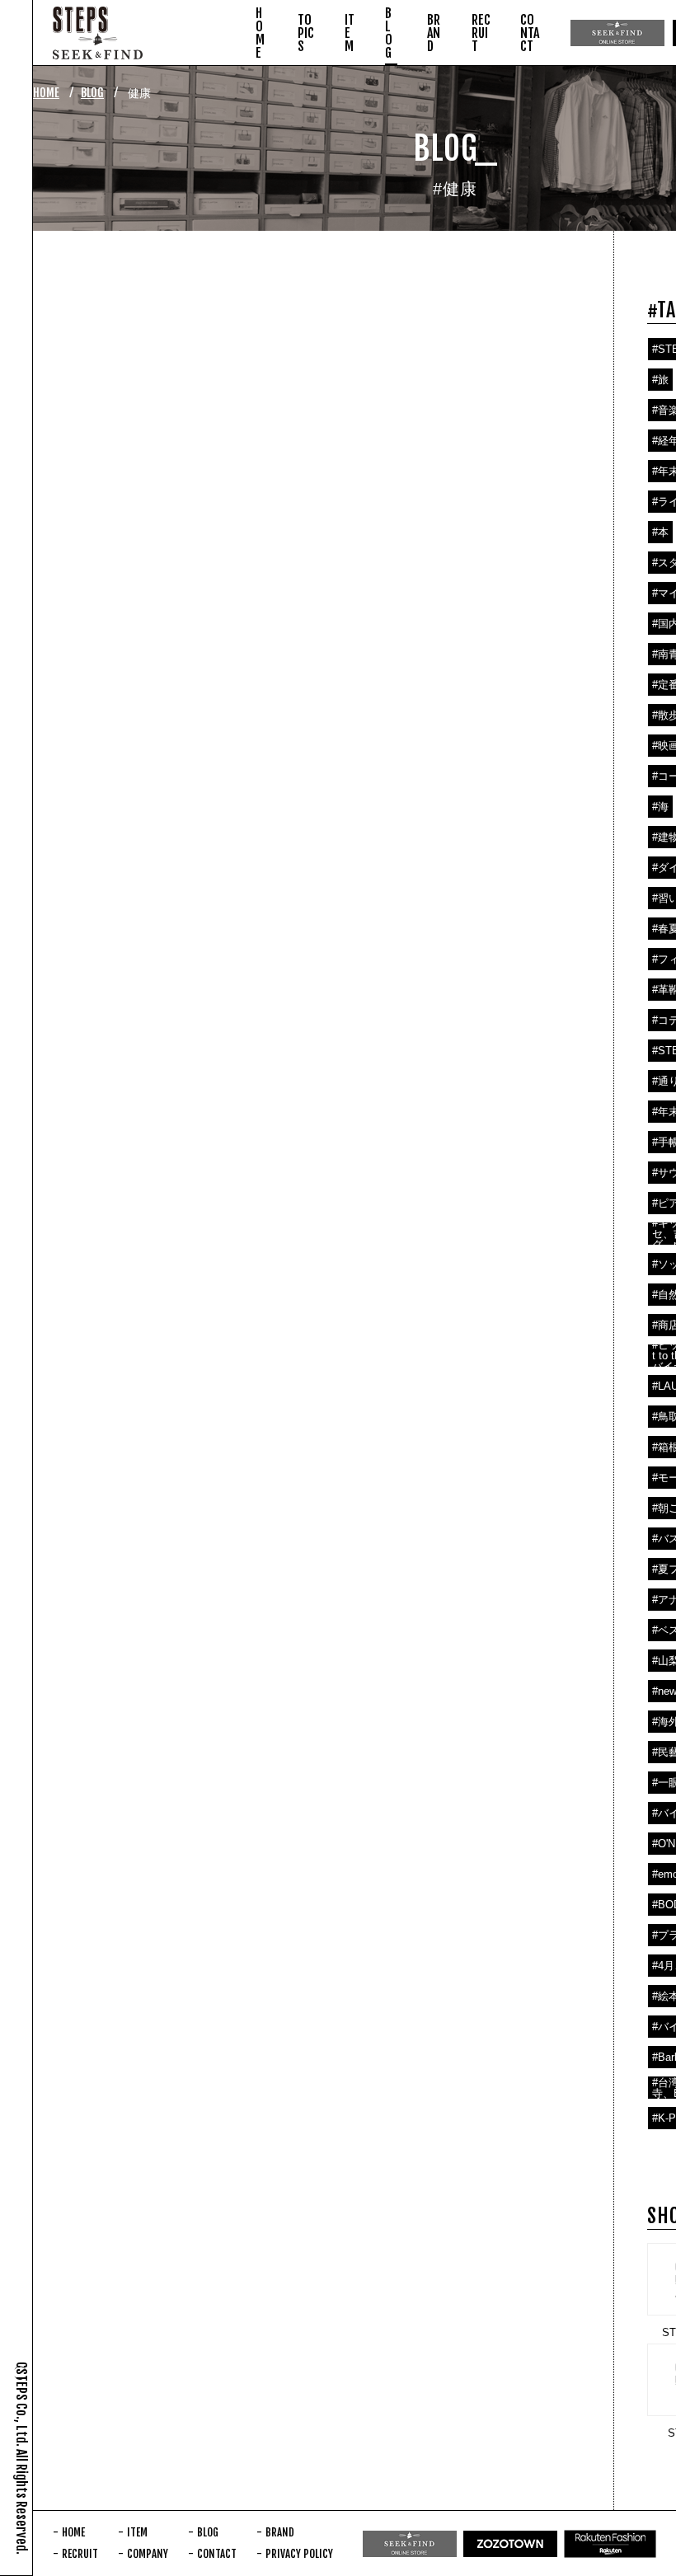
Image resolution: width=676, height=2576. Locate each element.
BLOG (92, 93)
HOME (46, 93)
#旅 (660, 380)
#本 (660, 532)
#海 (660, 807)
